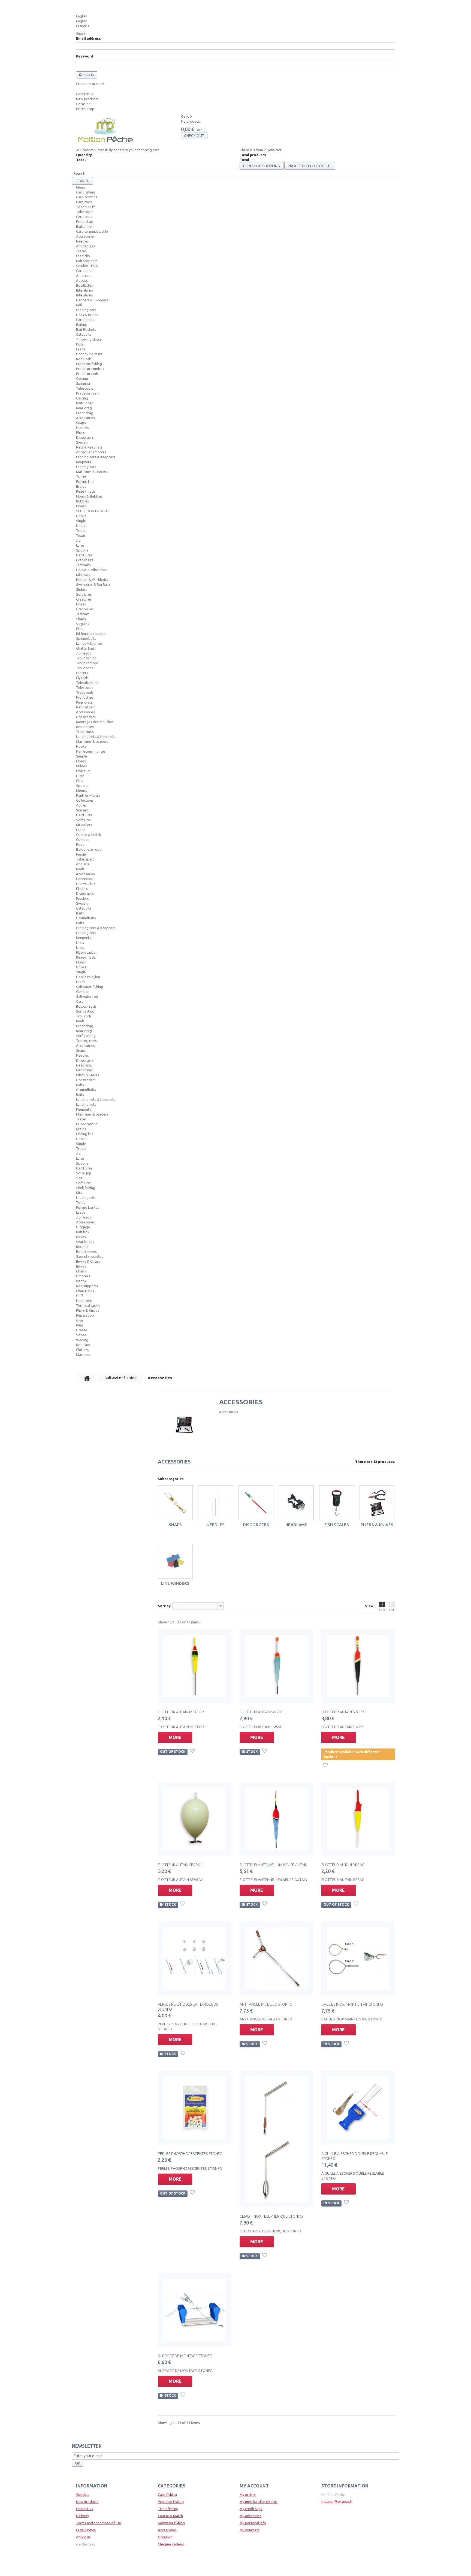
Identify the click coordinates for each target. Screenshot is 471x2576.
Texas (81, 535)
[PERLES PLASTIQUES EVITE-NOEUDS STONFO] (195, 1958)
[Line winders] (175, 1561)
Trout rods (85, 668)
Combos (83, 840)
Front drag (85, 222)
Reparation (85, 1315)
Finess (81, 604)
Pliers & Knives (88, 1075)
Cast (80, 1001)
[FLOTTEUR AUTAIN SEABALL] (195, 1819)
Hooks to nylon (88, 977)
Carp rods (84, 202)
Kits (79, 1193)
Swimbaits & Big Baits (93, 584)
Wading (82, 1340)
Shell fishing (86, 1188)
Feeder (82, 854)
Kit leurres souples (91, 634)
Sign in (81, 34)
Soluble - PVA (87, 266)
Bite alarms (85, 290)
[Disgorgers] (256, 1503)
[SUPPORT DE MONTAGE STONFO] (195, 2310)
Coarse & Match (89, 835)
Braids (81, 486)
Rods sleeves (86, 1251)
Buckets (82, 1247)
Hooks (81, 516)
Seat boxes (85, 1242)
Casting (82, 378)
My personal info (253, 2523)
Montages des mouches (95, 722)
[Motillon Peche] (105, 131)
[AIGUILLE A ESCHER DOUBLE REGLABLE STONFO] (358, 2108)
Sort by (164, 1606)
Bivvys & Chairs (88, 1261)
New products (87, 99)
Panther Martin (88, 795)
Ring (80, 1325)
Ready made (86, 491)
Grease (82, 1330)
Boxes (81, 1237)
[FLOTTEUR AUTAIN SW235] (358, 1666)
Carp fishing (86, 192)
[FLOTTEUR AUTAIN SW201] (276, 1666)
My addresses (250, 2516)
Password (85, 56)
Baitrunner (84, 226)
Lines (80, 942)
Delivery (82, 2516)
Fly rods (82, 678)
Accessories (85, 236)
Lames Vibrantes (89, 643)
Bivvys (81, 1266)
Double (82, 526)
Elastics (82, 889)
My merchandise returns (259, 2502)
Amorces (83, 275)
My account (254, 2486)
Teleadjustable (88, 683)
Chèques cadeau (171, 2544)
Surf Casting (86, 1036)
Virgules (83, 624)
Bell (79, 305)
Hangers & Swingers (92, 300)
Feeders (82, 898)
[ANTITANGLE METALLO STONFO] (276, 1958)
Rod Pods (84, 359)
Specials (83, 2495)
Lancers (82, 673)
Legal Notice (86, 2530)
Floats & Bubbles (89, 496)
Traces (81, 251)
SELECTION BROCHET (94, 511)
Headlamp (84, 1065)
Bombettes (85, 727)
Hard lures (84, 555)
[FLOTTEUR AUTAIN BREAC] (358, 1819)
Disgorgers (85, 437)
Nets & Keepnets (89, 447)
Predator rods (87, 374)
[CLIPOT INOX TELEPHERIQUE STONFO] (276, 2139)
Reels (80, 869)
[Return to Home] (87, 1378)
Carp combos (87, 197)
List (392, 1610)
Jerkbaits (83, 565)
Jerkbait (83, 614)
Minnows (83, 575)
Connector (84, 879)
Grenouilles (85, 609)
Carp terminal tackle (92, 231)
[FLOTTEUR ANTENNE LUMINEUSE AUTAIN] (276, 1819)
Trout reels (85, 692)
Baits (80, 913)
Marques (83, 1354)
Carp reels (84, 217)
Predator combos (90, 369)
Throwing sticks (89, 339)
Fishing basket (87, 1207)
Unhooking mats (89, 354)
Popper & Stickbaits (92, 580)
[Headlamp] (296, 1503)
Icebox (81, 1281)
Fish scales (84, 1070)
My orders (248, 2495)
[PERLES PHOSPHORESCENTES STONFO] (195, 2108)
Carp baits (84, 271)
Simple (81, 756)
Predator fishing (89, 364)
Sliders (81, 589)
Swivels (82, 442)
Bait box (83, 1232)
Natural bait (85, 707)
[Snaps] (175, 1503)
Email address (88, 38)
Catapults (84, 334)
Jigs (79, 1178)
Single (81, 521)
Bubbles (82, 501)
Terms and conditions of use (99, 2523)
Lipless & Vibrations (92, 570)
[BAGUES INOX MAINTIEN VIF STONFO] (358, 1958)
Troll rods (84, 1016)
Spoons (82, 550)
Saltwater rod (87, 996)
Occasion (83, 104)
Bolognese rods (89, 849)
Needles (82, 241)
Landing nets (86, 310)
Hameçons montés (91, 751)
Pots (80, 344)
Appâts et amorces (91, 452)
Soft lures (84, 594)
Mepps (81, 790)
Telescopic (84, 212)
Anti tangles (86, 246)
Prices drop (85, 109)
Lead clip (83, 256)
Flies (80, 629)
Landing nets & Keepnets (96, 457)
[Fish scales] (337, 1503)
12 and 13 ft (85, 207)
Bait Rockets (86, 329)
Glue (80, 1320)
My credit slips (251, 2509)
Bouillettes (84, 285)
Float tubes (85, 1291)
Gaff (80, 1296)
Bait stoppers (87, 261)
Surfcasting (85, 1011)
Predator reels (87, 393)
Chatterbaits (86, 648)
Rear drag (84, 408)
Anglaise (83, 864)
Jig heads (84, 653)
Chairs (81, 1271)
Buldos (81, 766)
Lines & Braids (87, 315)
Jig (78, 540)
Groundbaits (86, 918)
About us (83, 2537)
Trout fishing (86, 658)
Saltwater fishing (90, 987)
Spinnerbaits (86, 638)
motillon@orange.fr (337, 2501)
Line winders (86, 717)
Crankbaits (85, 560)
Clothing (83, 1350)
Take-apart (85, 859)
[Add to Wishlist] (193, 1751)
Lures (80, 545)
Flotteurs (83, 771)
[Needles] (216, 1503)
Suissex (82, 810)
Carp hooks (85, 320)
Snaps (81, 423)
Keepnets (84, 462)
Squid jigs (84, 1173)
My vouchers (250, 2530)
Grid (382, 1610)
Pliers (80, 432)
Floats (81, 506)
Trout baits (85, 732)
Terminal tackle (88, 1305)
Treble (81, 531)
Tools (81, 1202)
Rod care (83, 1345)
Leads (81, 349)
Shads (81, 619)
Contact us (84, 94)
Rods (80, 844)
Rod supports (87, 1286)
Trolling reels (86, 1041)
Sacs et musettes (90, 1256)
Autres (81, 805)
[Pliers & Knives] (377, 1503)
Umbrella (83, 1276)
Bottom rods (86, 1006)
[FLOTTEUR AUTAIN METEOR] (195, 1666)
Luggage (83, 1227)
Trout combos (87, 663)
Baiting (82, 325)
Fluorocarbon (87, 952)
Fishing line (85, 481)
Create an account (90, 84)
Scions (81, 1335)
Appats (82, 280)
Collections (85, 800)
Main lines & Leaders (92, 472)
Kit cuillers (84, 825)
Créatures (84, 599)
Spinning (83, 383)
